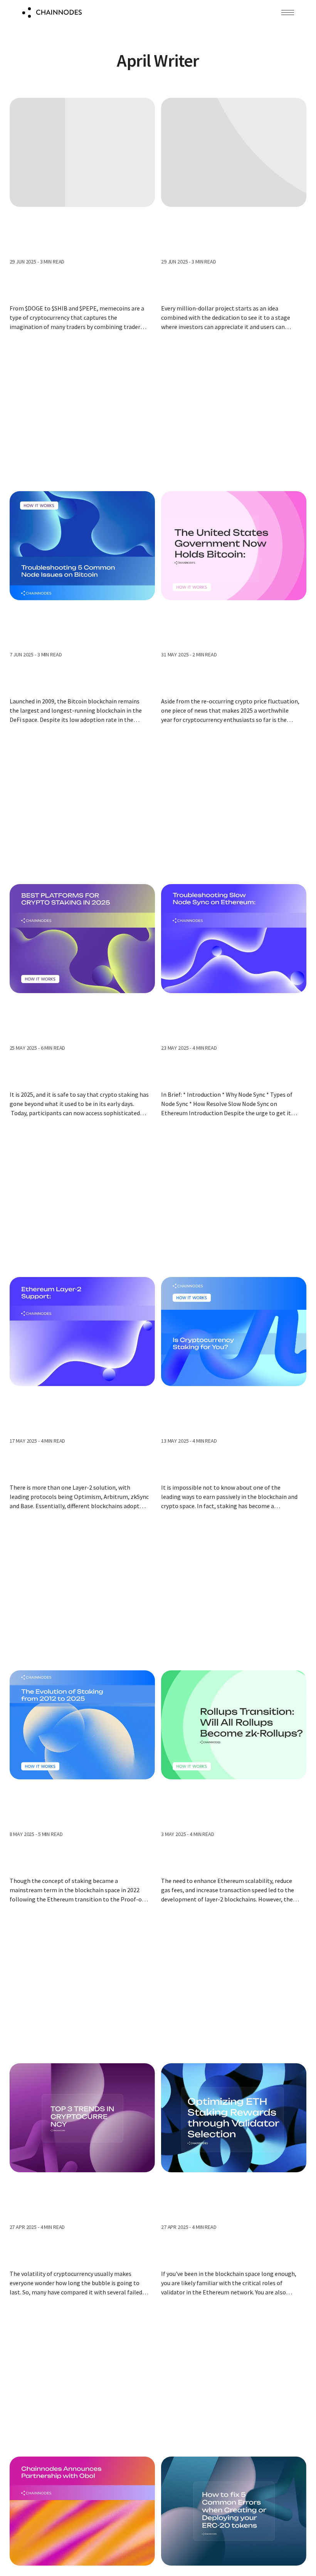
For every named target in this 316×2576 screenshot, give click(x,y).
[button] (288, 13)
